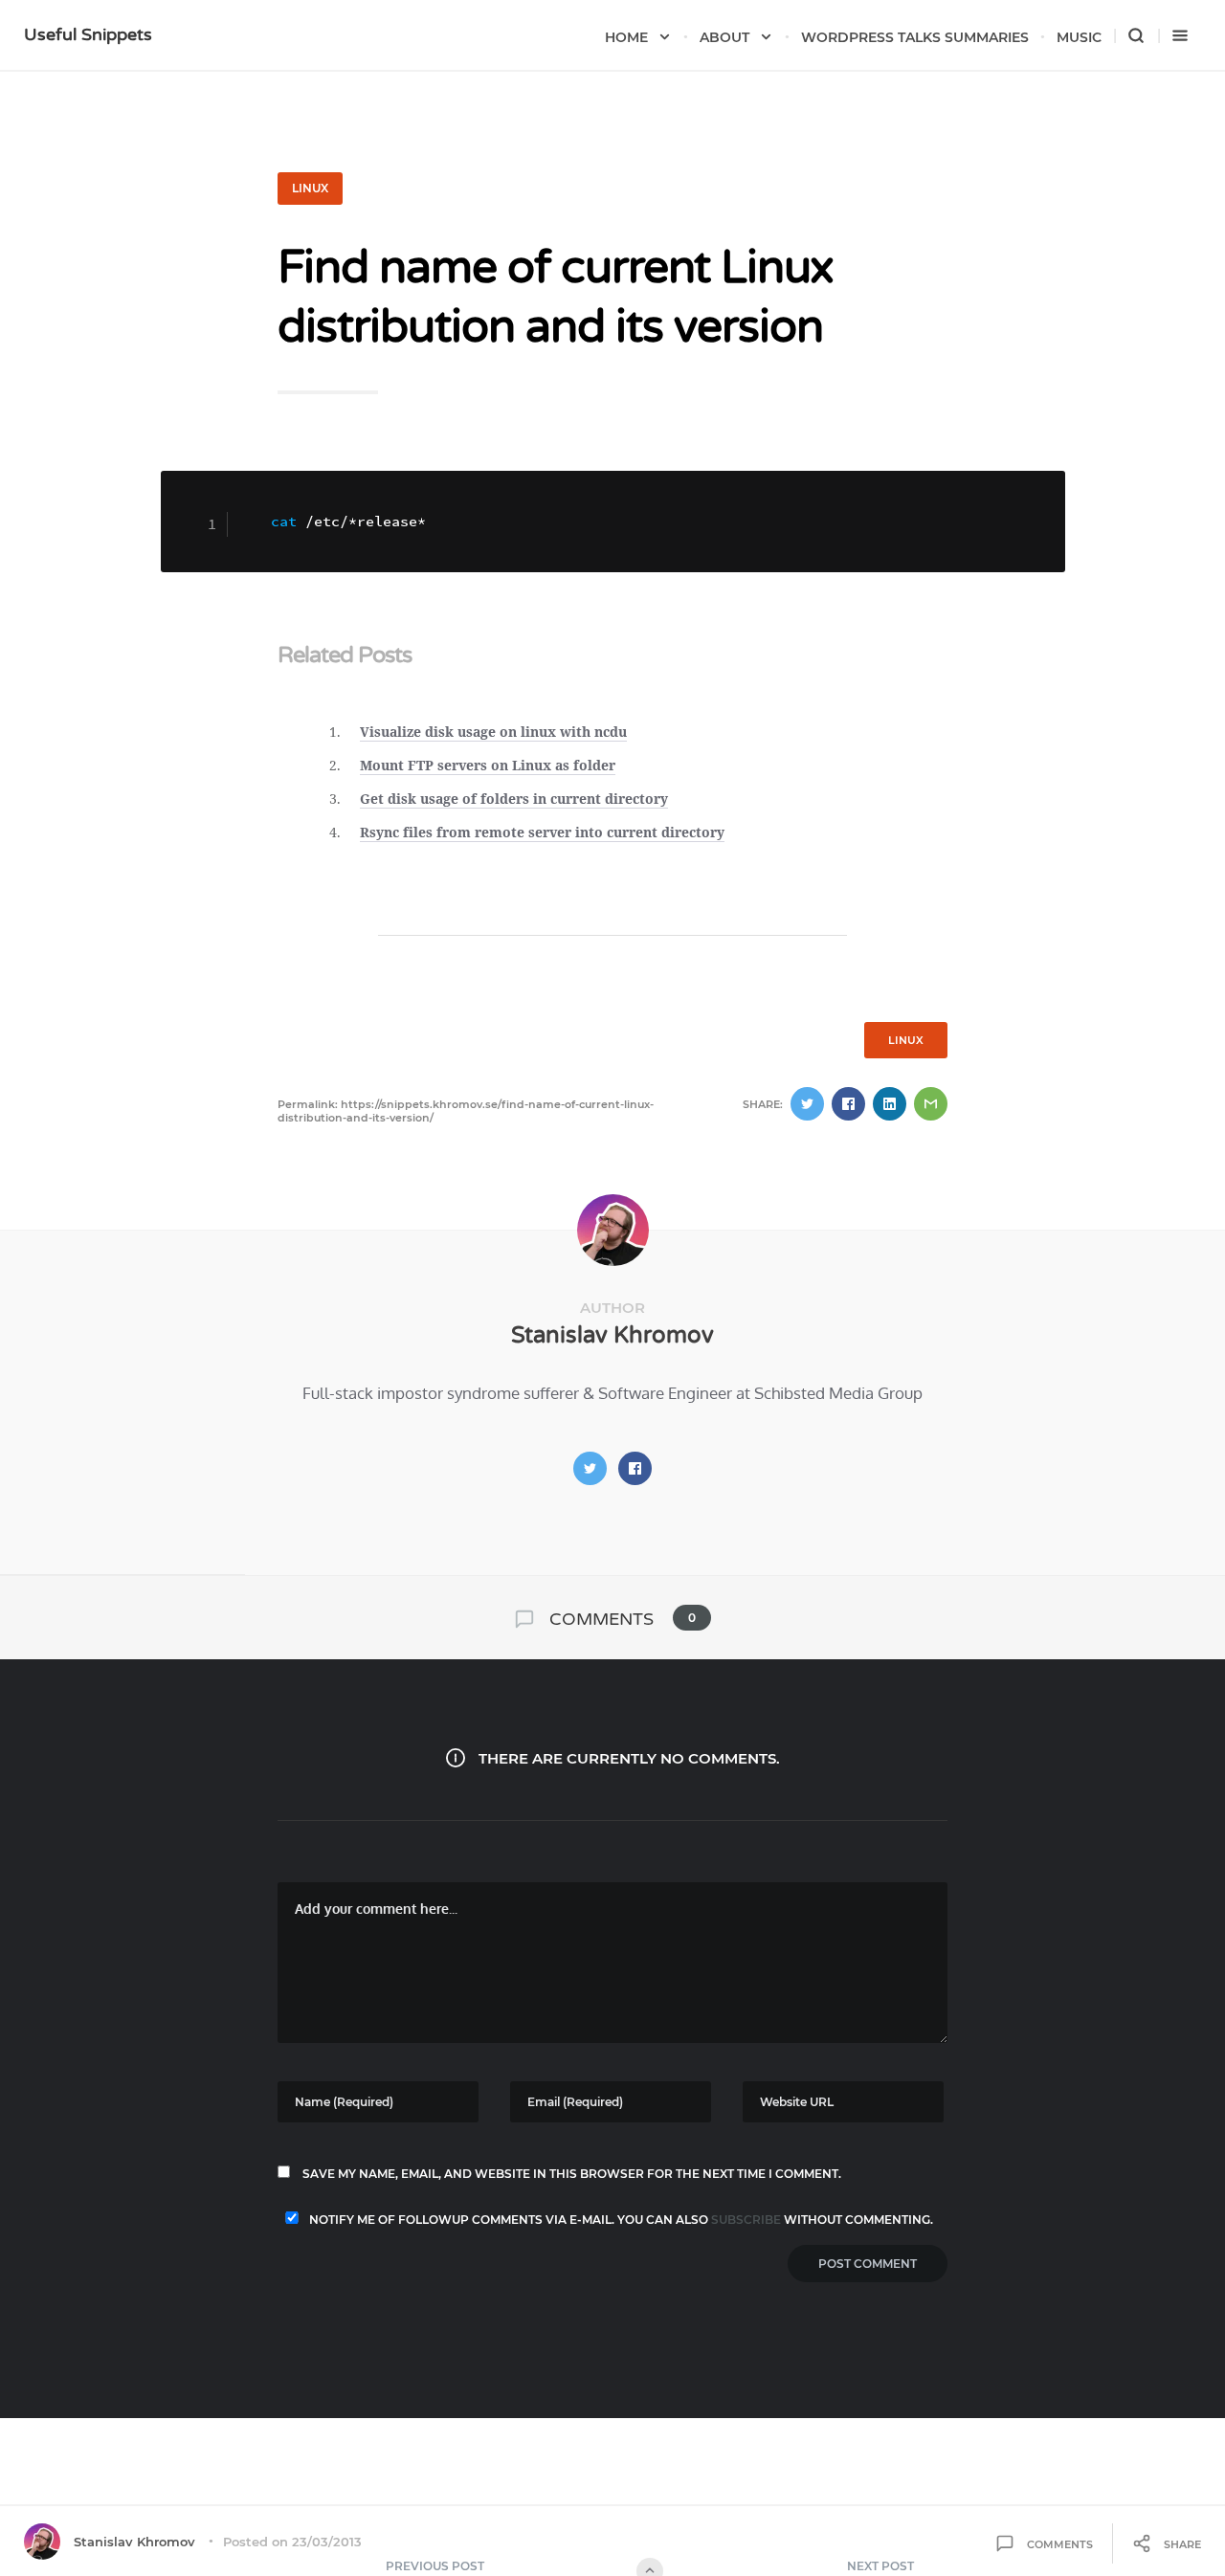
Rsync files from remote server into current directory (542, 832)
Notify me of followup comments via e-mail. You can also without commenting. (620, 2220)
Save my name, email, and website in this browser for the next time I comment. (572, 2174)
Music (1079, 37)
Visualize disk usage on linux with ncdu (493, 732)
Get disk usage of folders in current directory (514, 799)
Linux (310, 188)
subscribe (746, 2220)
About (724, 37)
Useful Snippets (88, 34)
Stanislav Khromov (612, 1335)
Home (626, 37)
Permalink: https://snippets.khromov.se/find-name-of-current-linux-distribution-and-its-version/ (466, 1111)
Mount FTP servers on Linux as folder (488, 765)
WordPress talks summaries (915, 37)
